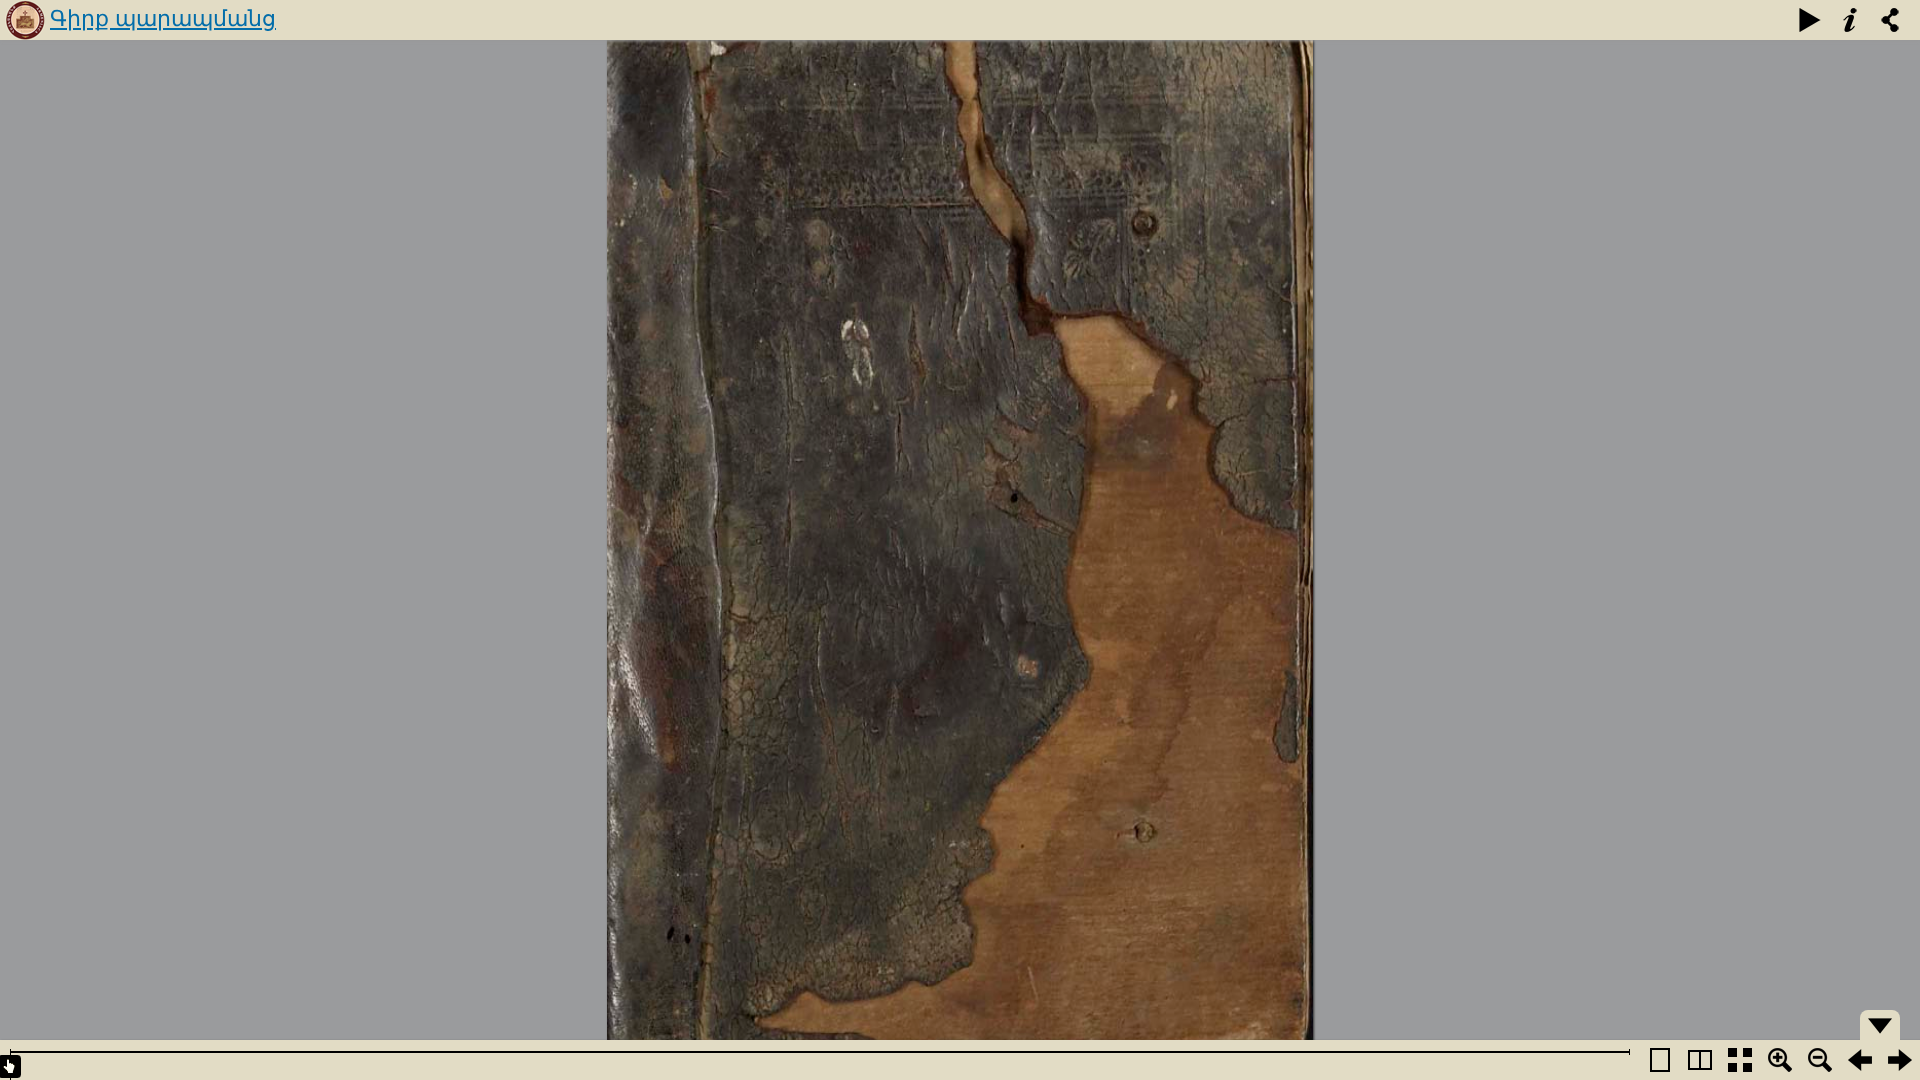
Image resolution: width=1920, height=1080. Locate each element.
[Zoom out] (1820, 1060)
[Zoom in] (1780, 1060)
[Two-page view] (1700, 1060)
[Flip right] (1900, 1060)
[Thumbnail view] (1740, 1060)
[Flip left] (1860, 1060)
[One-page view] (1660, 1060)
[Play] (1810, 20)
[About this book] (1850, 20)
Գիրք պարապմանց (163, 18)
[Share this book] (1890, 20)
